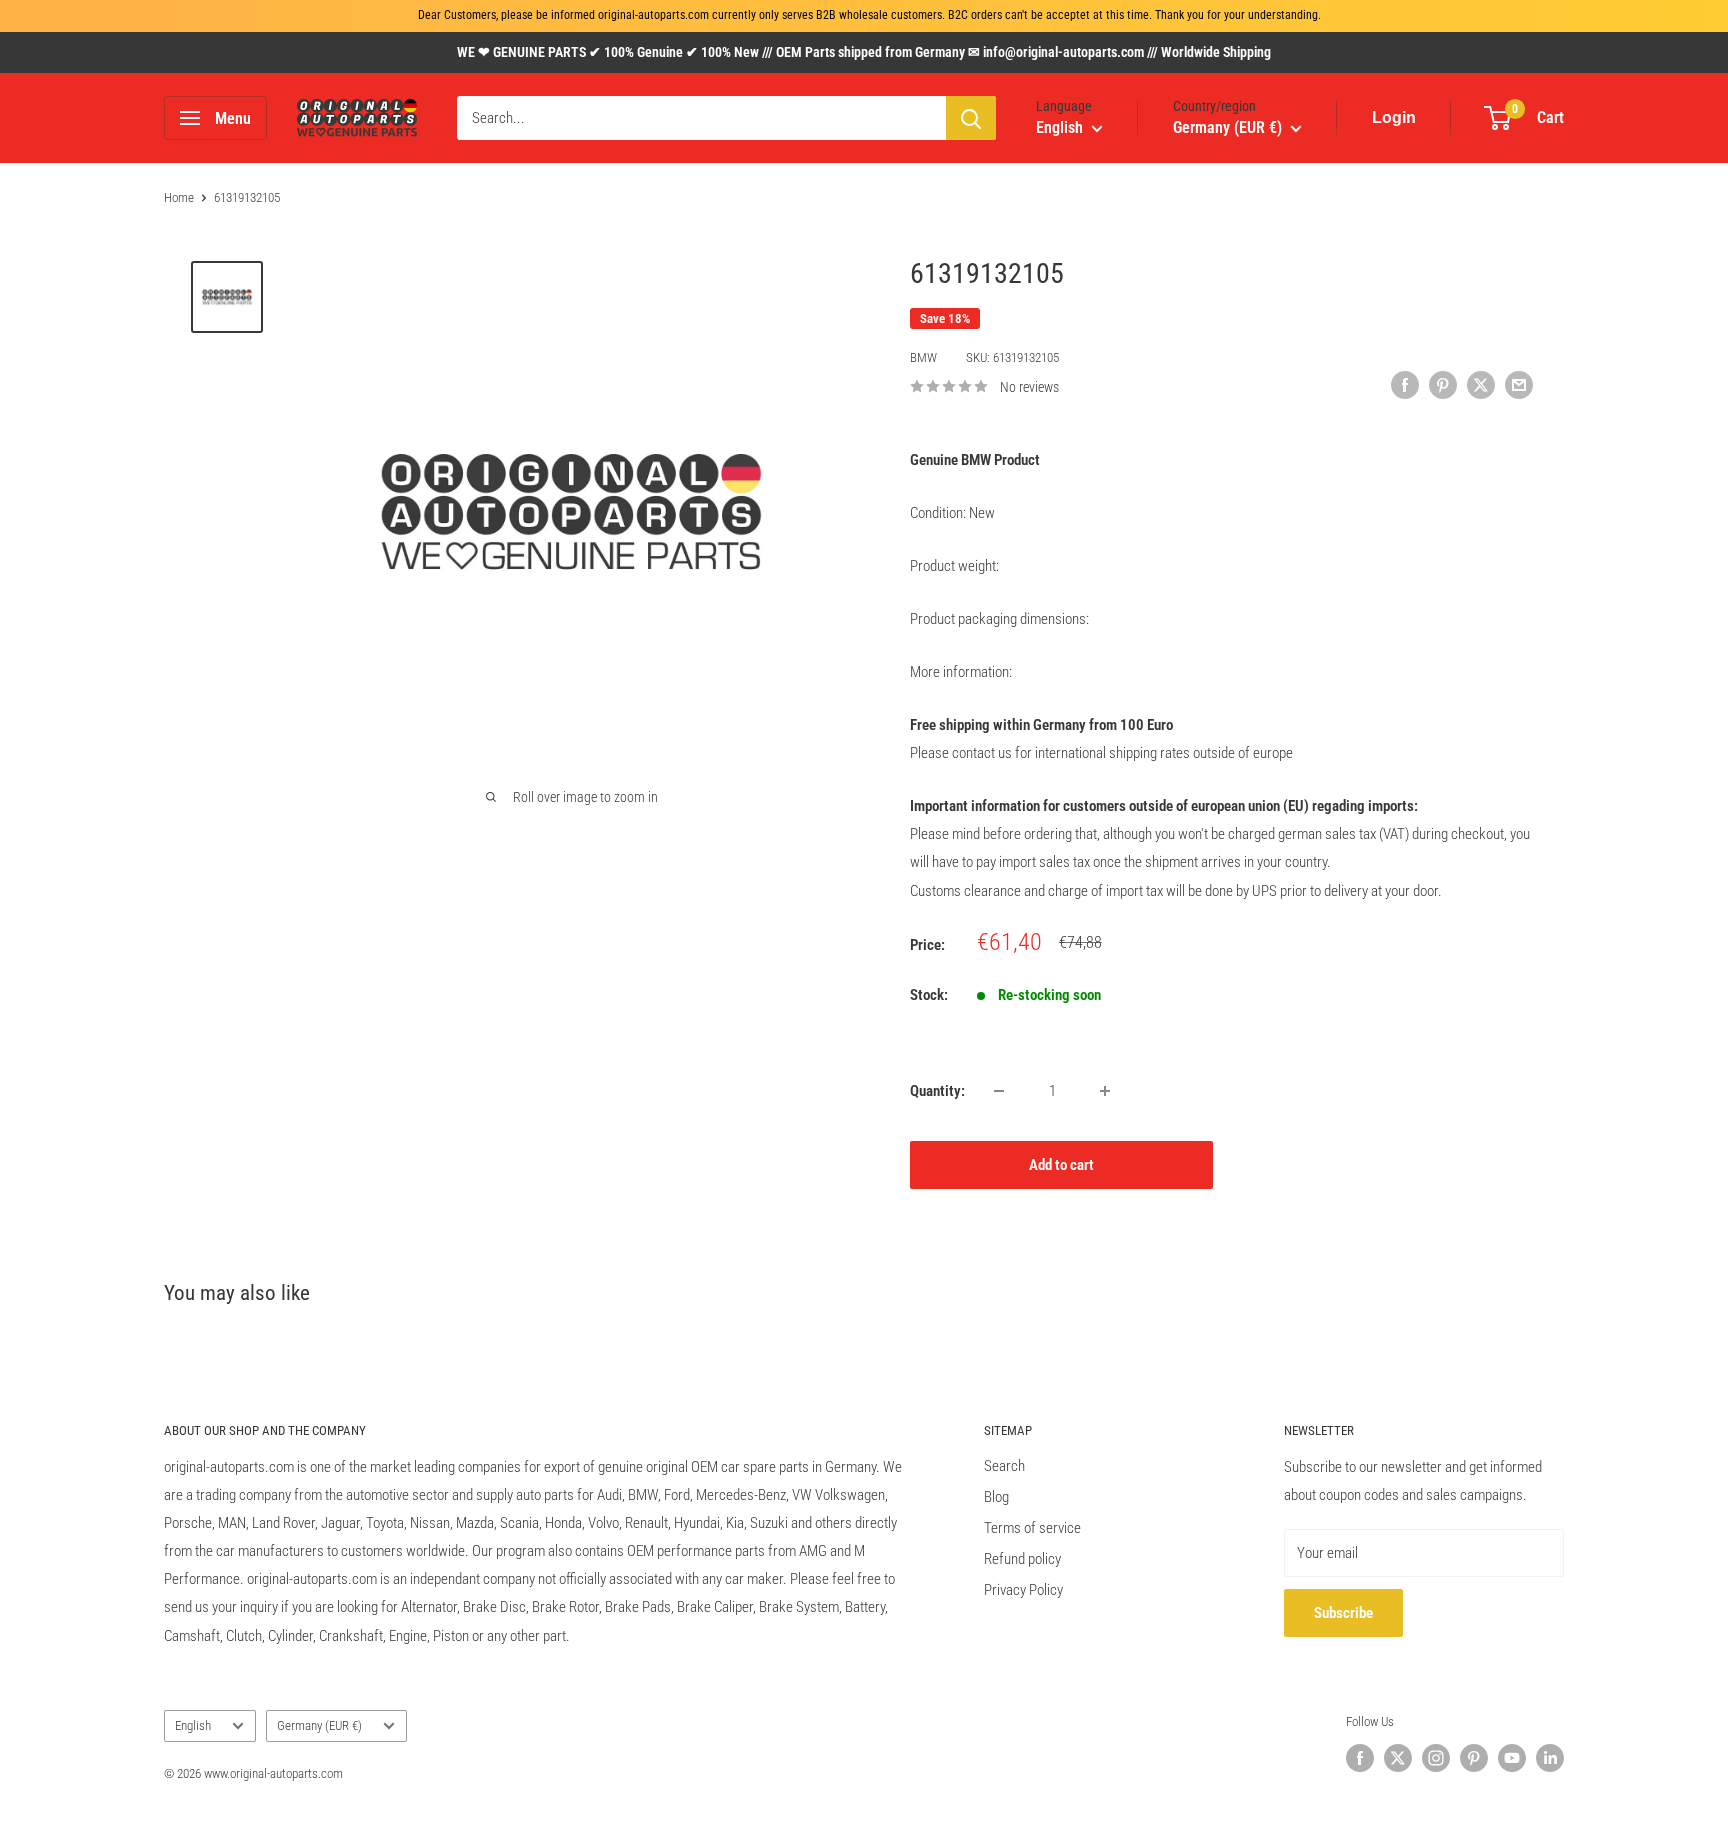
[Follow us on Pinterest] (1474, 1758)
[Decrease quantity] (999, 1091)
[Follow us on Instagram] (1436, 1758)
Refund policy (1022, 1559)
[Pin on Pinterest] (1443, 384)
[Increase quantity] (1105, 1091)
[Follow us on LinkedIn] (1550, 1758)
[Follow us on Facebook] (1360, 1758)
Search (1004, 1466)
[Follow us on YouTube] (1512, 1758)
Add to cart (1061, 1165)
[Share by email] (1519, 384)
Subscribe (1343, 1613)
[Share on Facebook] (1405, 384)
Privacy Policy (1023, 1590)
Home (179, 197)
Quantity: (937, 1091)
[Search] (971, 118)
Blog (996, 1497)
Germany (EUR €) (319, 1725)
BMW (923, 357)
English (193, 1725)
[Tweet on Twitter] (1481, 384)
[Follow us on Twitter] (1398, 1758)
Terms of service (1032, 1528)
